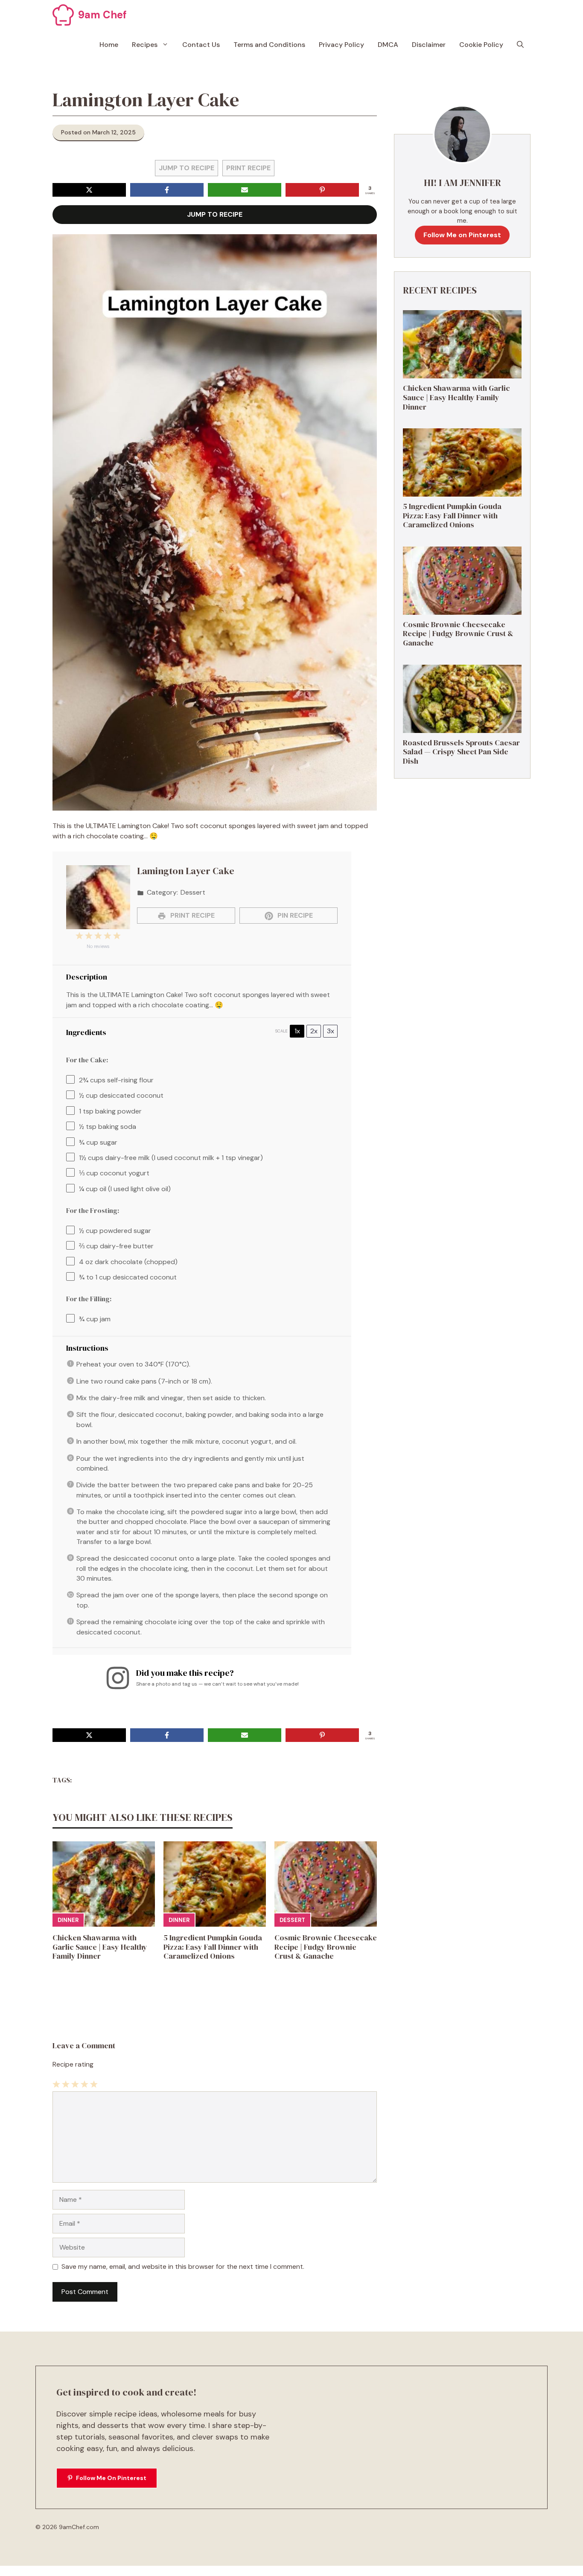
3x (331, 1031)
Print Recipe (248, 168)
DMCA (388, 45)
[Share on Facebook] (167, 190)
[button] (520, 45)
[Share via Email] (245, 190)
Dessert (292, 1920)
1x (297, 1031)
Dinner (68, 1920)
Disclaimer (429, 45)
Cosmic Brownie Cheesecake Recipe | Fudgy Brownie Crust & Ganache (326, 1947)
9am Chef (102, 15)
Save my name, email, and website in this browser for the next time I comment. (183, 2266)
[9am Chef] (63, 15)
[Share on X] (89, 190)
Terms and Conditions (269, 45)
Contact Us (201, 45)
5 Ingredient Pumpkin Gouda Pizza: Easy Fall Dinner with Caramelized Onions (213, 1947)
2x (314, 1031)
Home (109, 45)
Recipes (145, 45)
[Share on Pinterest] (322, 190)
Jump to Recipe (187, 168)
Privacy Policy (341, 45)
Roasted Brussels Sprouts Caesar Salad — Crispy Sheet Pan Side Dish (461, 752)
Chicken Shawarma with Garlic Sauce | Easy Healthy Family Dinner (100, 1947)
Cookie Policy (481, 45)
